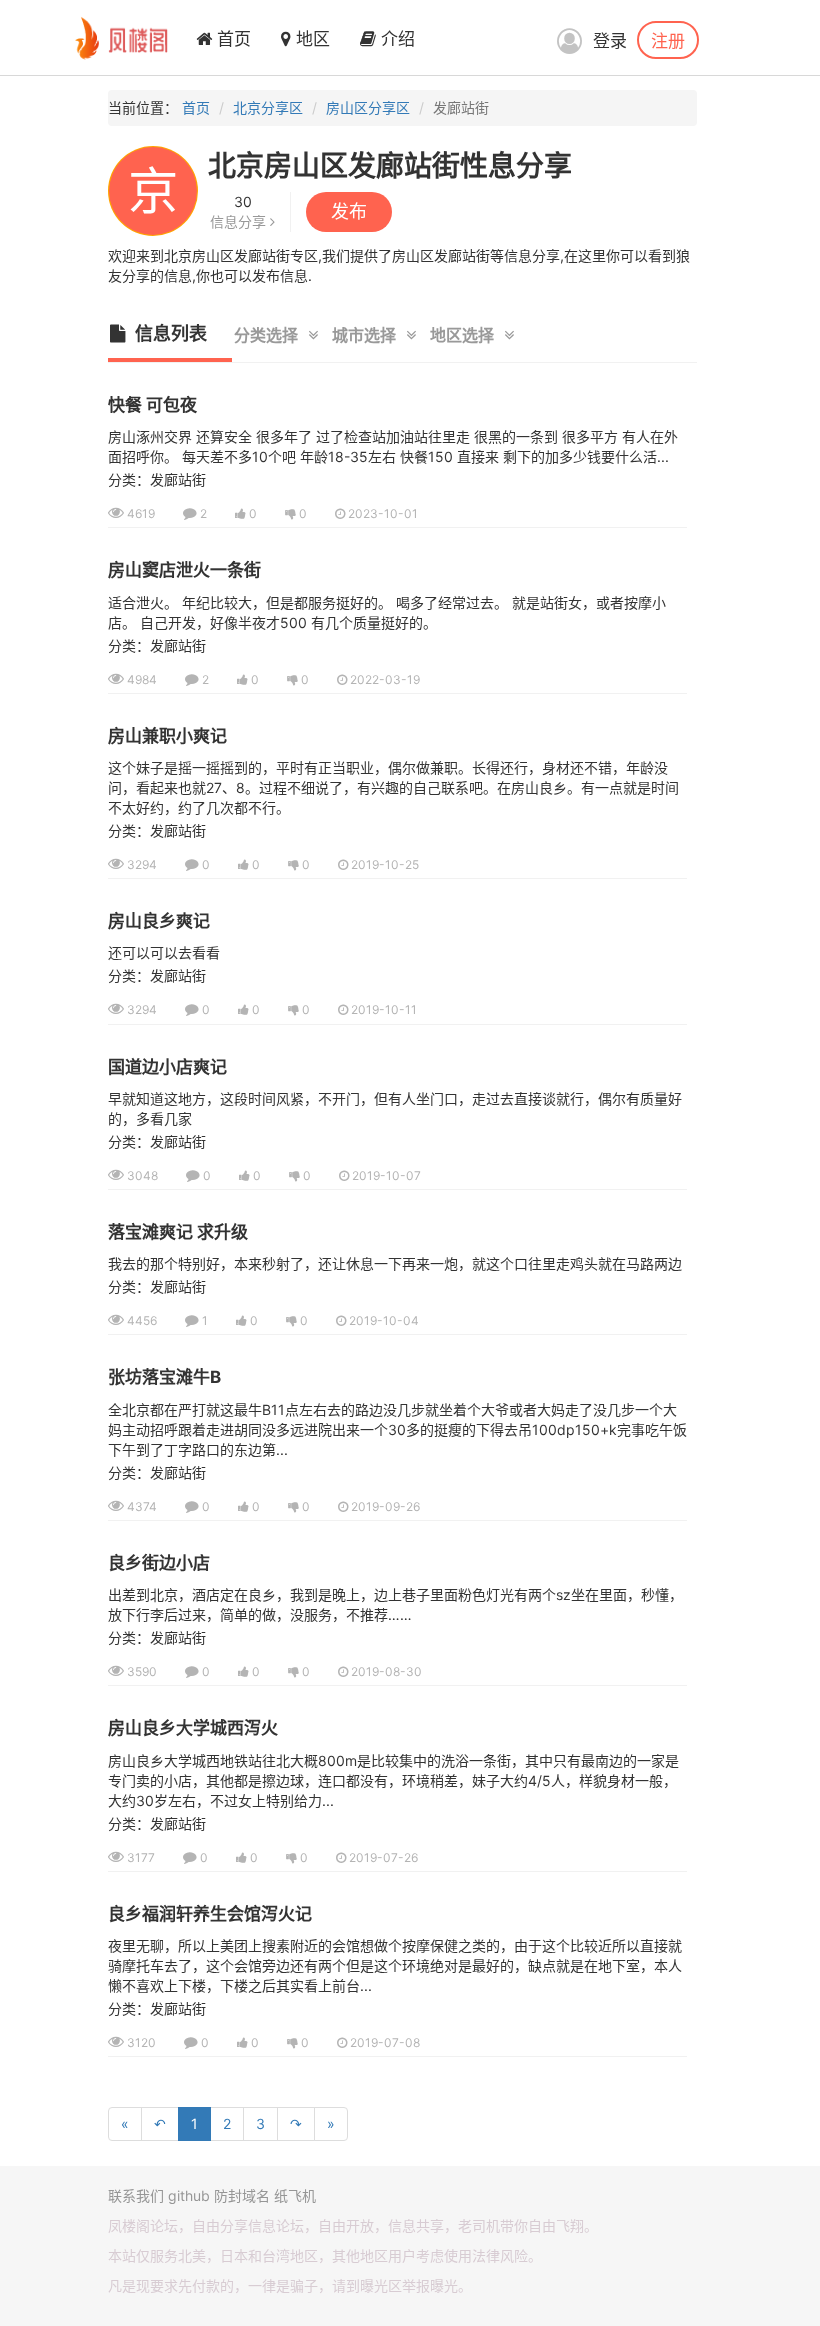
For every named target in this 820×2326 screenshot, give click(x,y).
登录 (610, 41)
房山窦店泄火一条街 (184, 570)
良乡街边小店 (159, 1563)
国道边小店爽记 (167, 1067)
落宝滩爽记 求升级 (178, 1232)
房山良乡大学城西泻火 (193, 1728)
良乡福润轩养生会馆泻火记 (210, 1914)
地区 (310, 39)
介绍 (395, 39)
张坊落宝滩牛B (164, 1377)
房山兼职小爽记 (167, 736)
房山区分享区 (368, 107)
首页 (231, 39)
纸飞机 (295, 2195)
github (189, 2195)
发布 (349, 211)
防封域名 (242, 2195)
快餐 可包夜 (152, 405)
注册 (668, 40)
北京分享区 (268, 107)
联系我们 (136, 2195)
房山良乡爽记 (159, 921)
